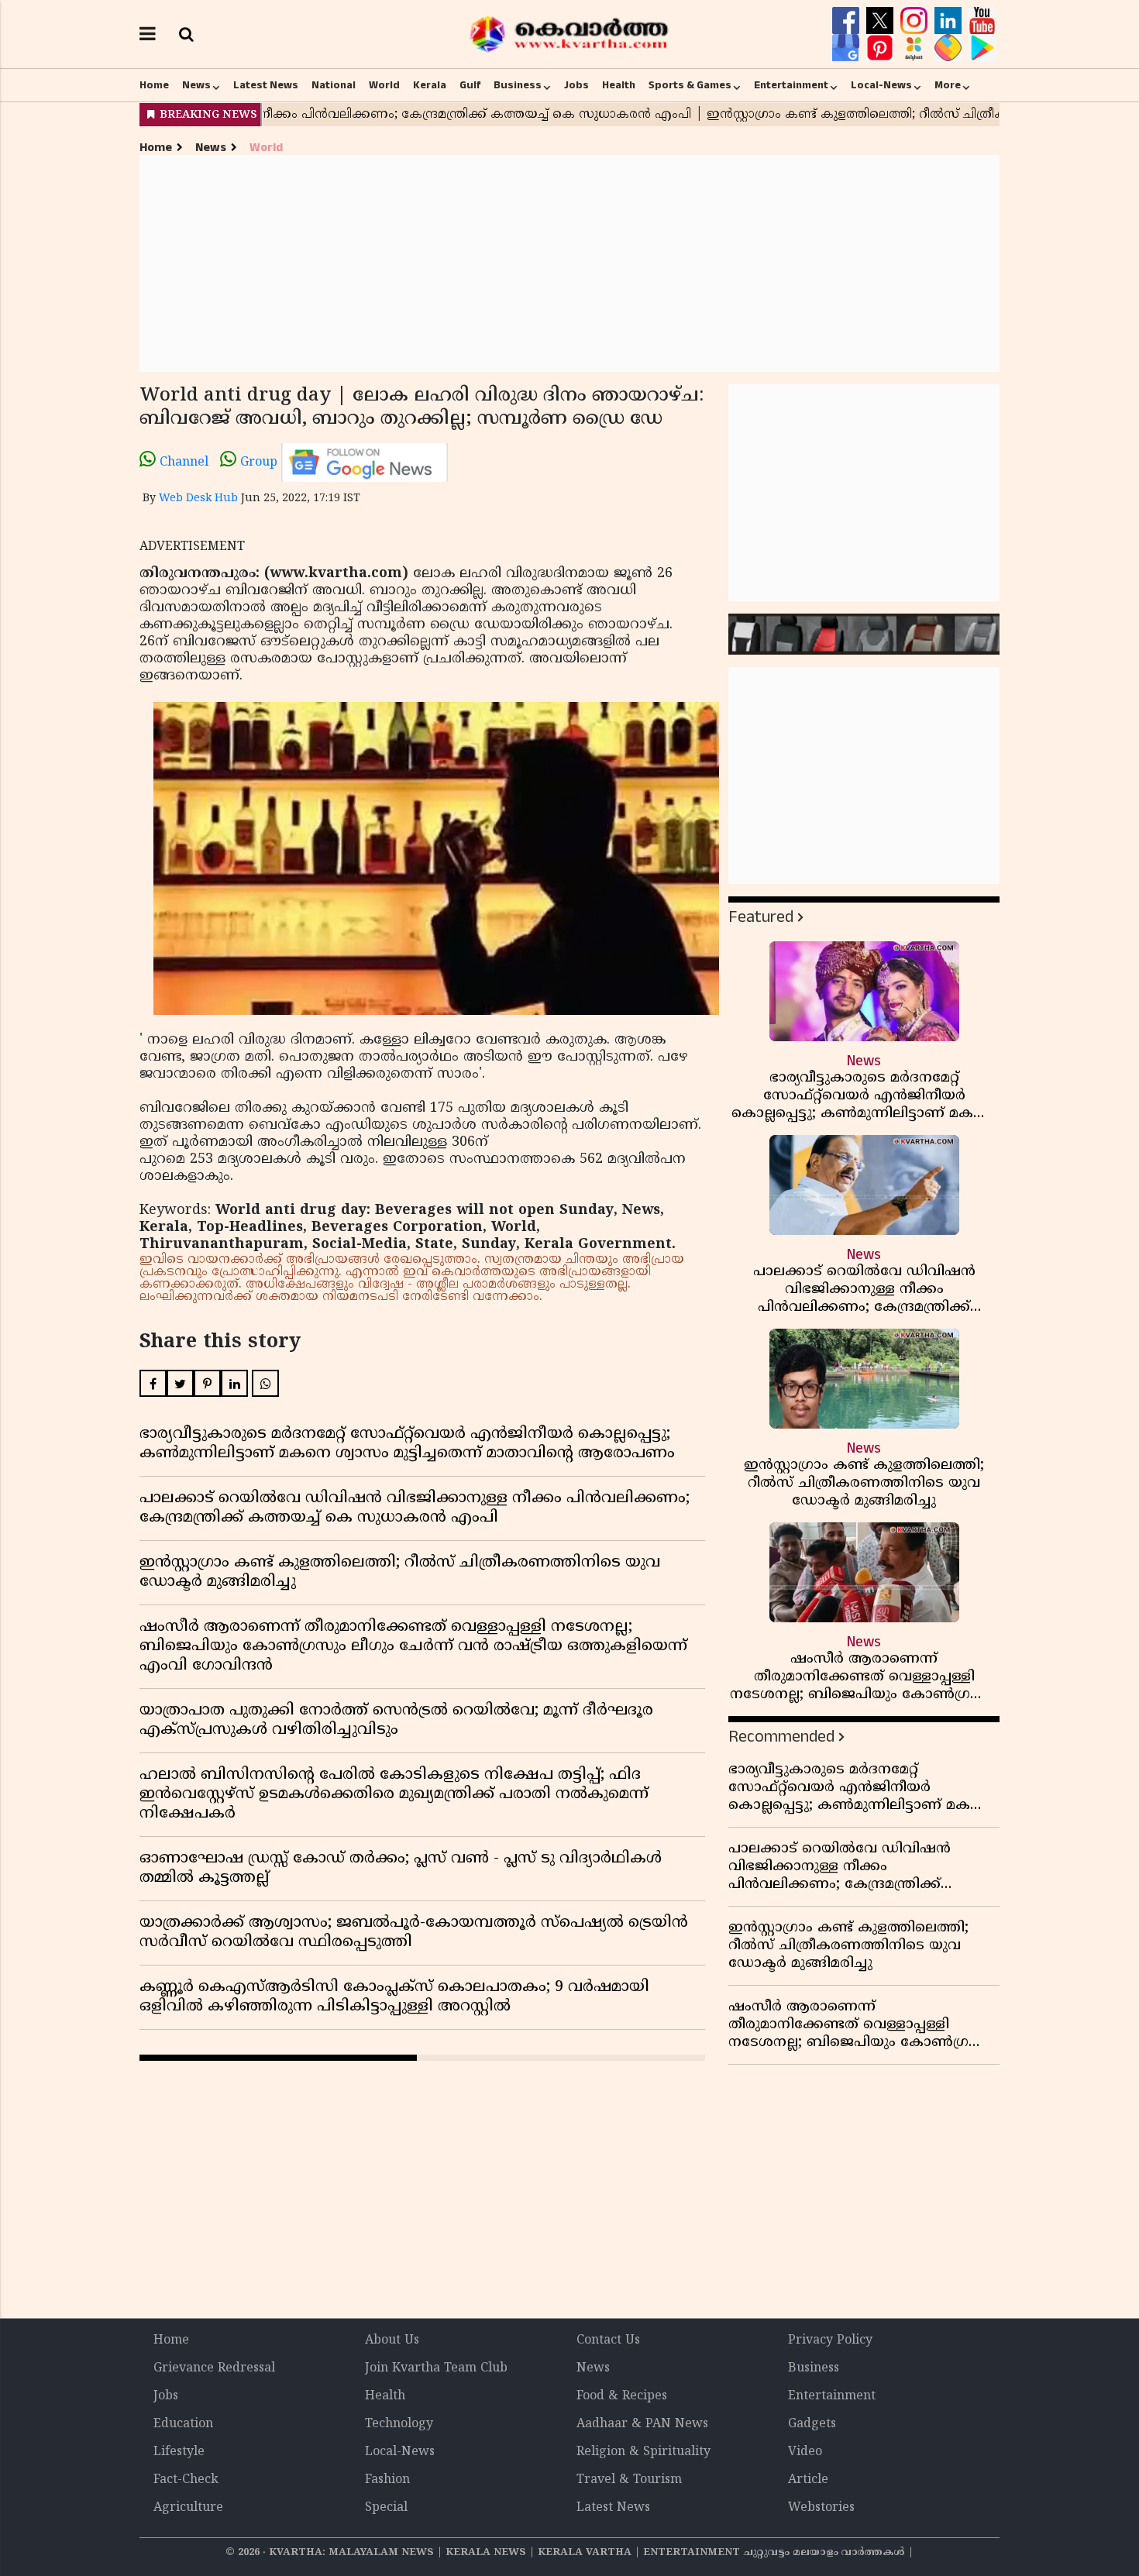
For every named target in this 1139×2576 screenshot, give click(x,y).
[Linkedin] (950, 21)
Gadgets (812, 2424)
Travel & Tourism (629, 2480)
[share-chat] (950, 48)
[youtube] (982, 21)
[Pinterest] (882, 48)
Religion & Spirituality (643, 2452)
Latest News (266, 85)
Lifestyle (179, 2452)
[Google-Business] (848, 48)
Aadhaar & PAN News (642, 2424)
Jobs (576, 85)
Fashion (387, 2480)
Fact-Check (186, 2480)
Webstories (821, 2508)
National (334, 85)
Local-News (881, 85)
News (196, 85)
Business (518, 85)
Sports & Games (690, 85)
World (384, 85)
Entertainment (791, 85)
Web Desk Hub (198, 499)
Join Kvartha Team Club (436, 2368)
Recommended (781, 1737)
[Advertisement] (569, 263)
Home (154, 85)
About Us (392, 2340)
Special (386, 2508)
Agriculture (188, 2508)
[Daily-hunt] (916, 48)
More (948, 85)
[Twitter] (882, 21)
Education (183, 2424)
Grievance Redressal (214, 2368)
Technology (399, 2424)
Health (619, 85)
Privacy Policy (830, 2340)
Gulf (470, 85)
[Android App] (982, 48)
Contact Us (608, 2340)
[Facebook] (848, 21)
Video (805, 2452)
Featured (761, 917)
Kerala (430, 85)
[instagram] (916, 21)
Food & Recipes (622, 2396)
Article (808, 2480)
